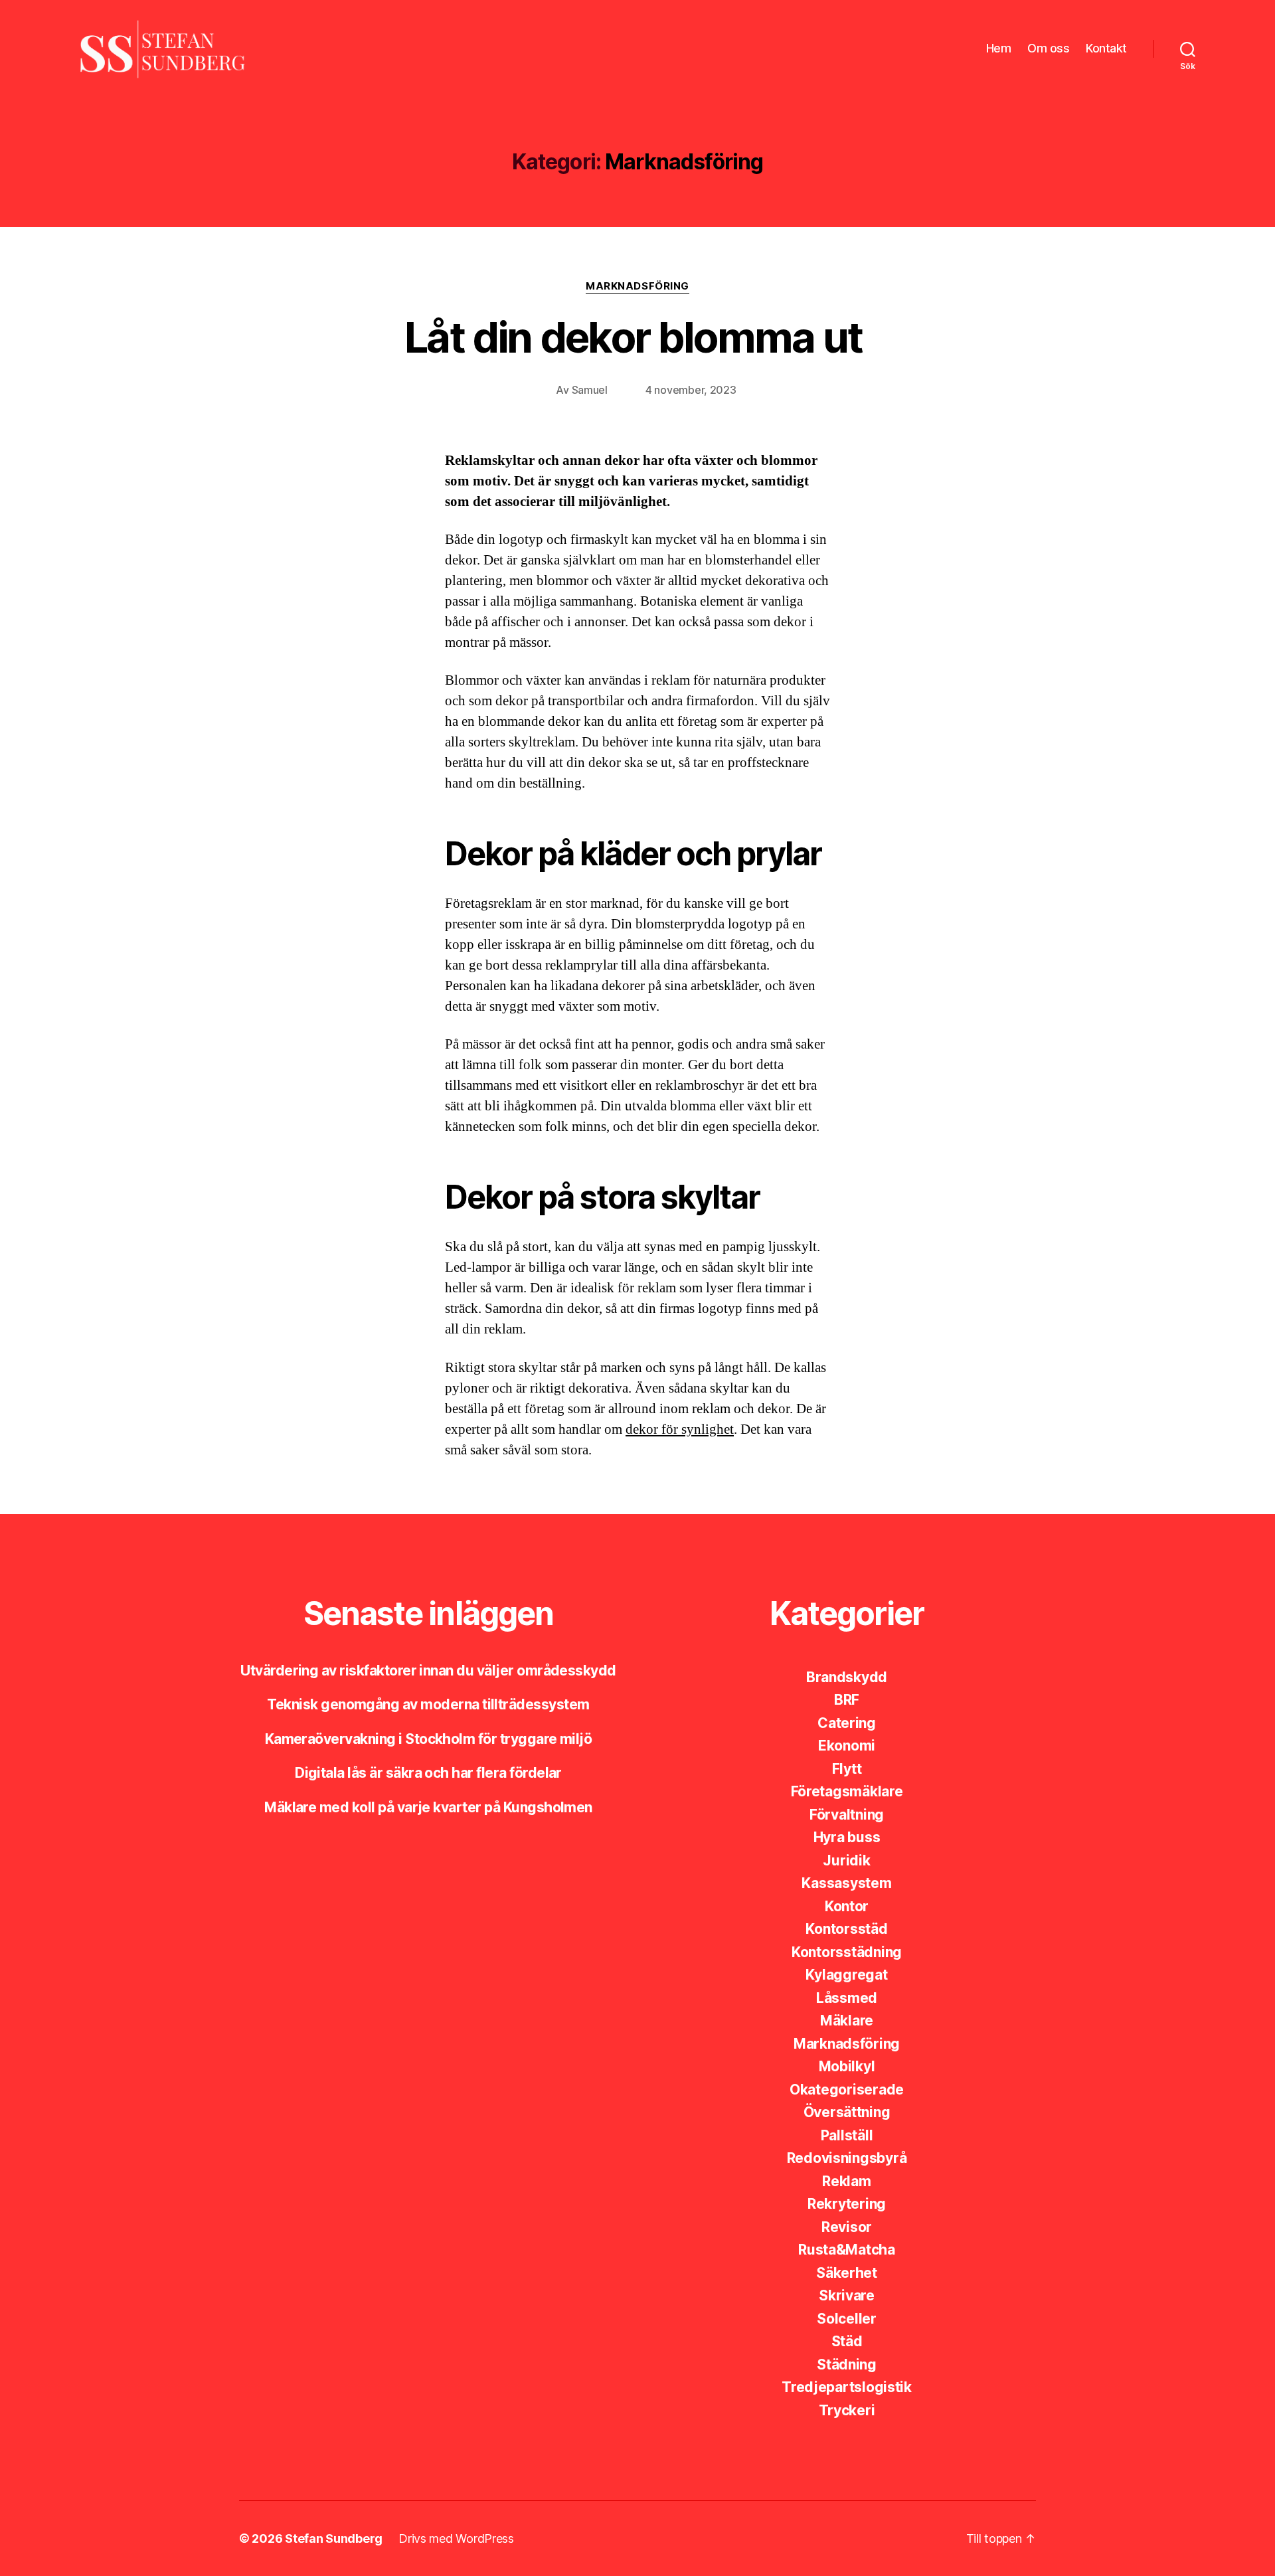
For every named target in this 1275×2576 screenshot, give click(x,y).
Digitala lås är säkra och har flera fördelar (428, 1773)
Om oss (1048, 48)
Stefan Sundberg (334, 2538)
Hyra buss (847, 1837)
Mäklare (847, 2020)
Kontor (847, 1906)
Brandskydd (847, 1677)
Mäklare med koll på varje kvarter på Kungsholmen (428, 1807)
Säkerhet (847, 2273)
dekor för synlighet (680, 1429)
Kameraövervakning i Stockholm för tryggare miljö (429, 1739)
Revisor (847, 2227)
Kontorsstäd (846, 1929)
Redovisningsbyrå (847, 2158)
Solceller (847, 2319)
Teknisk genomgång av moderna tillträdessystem (428, 1704)
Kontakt (1106, 48)
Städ (847, 2341)
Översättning (847, 2112)
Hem (999, 48)
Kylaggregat (846, 1975)
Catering (847, 1723)
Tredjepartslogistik (847, 2387)
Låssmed (847, 1998)
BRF (847, 1700)
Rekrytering (847, 2204)
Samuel (590, 390)
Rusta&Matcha (847, 2250)
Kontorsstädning (847, 1952)
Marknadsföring (637, 286)
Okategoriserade (847, 2090)
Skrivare (847, 2295)
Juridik (846, 1860)
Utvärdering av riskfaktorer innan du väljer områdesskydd (428, 1671)
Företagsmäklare (847, 1791)
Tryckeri (847, 2410)
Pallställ (847, 2135)
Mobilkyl (847, 2066)
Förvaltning (847, 1815)
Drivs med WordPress (456, 2538)
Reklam (846, 2181)
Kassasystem (846, 1883)
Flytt (847, 1769)
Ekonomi (847, 1746)
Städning (847, 2364)
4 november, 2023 (691, 390)
